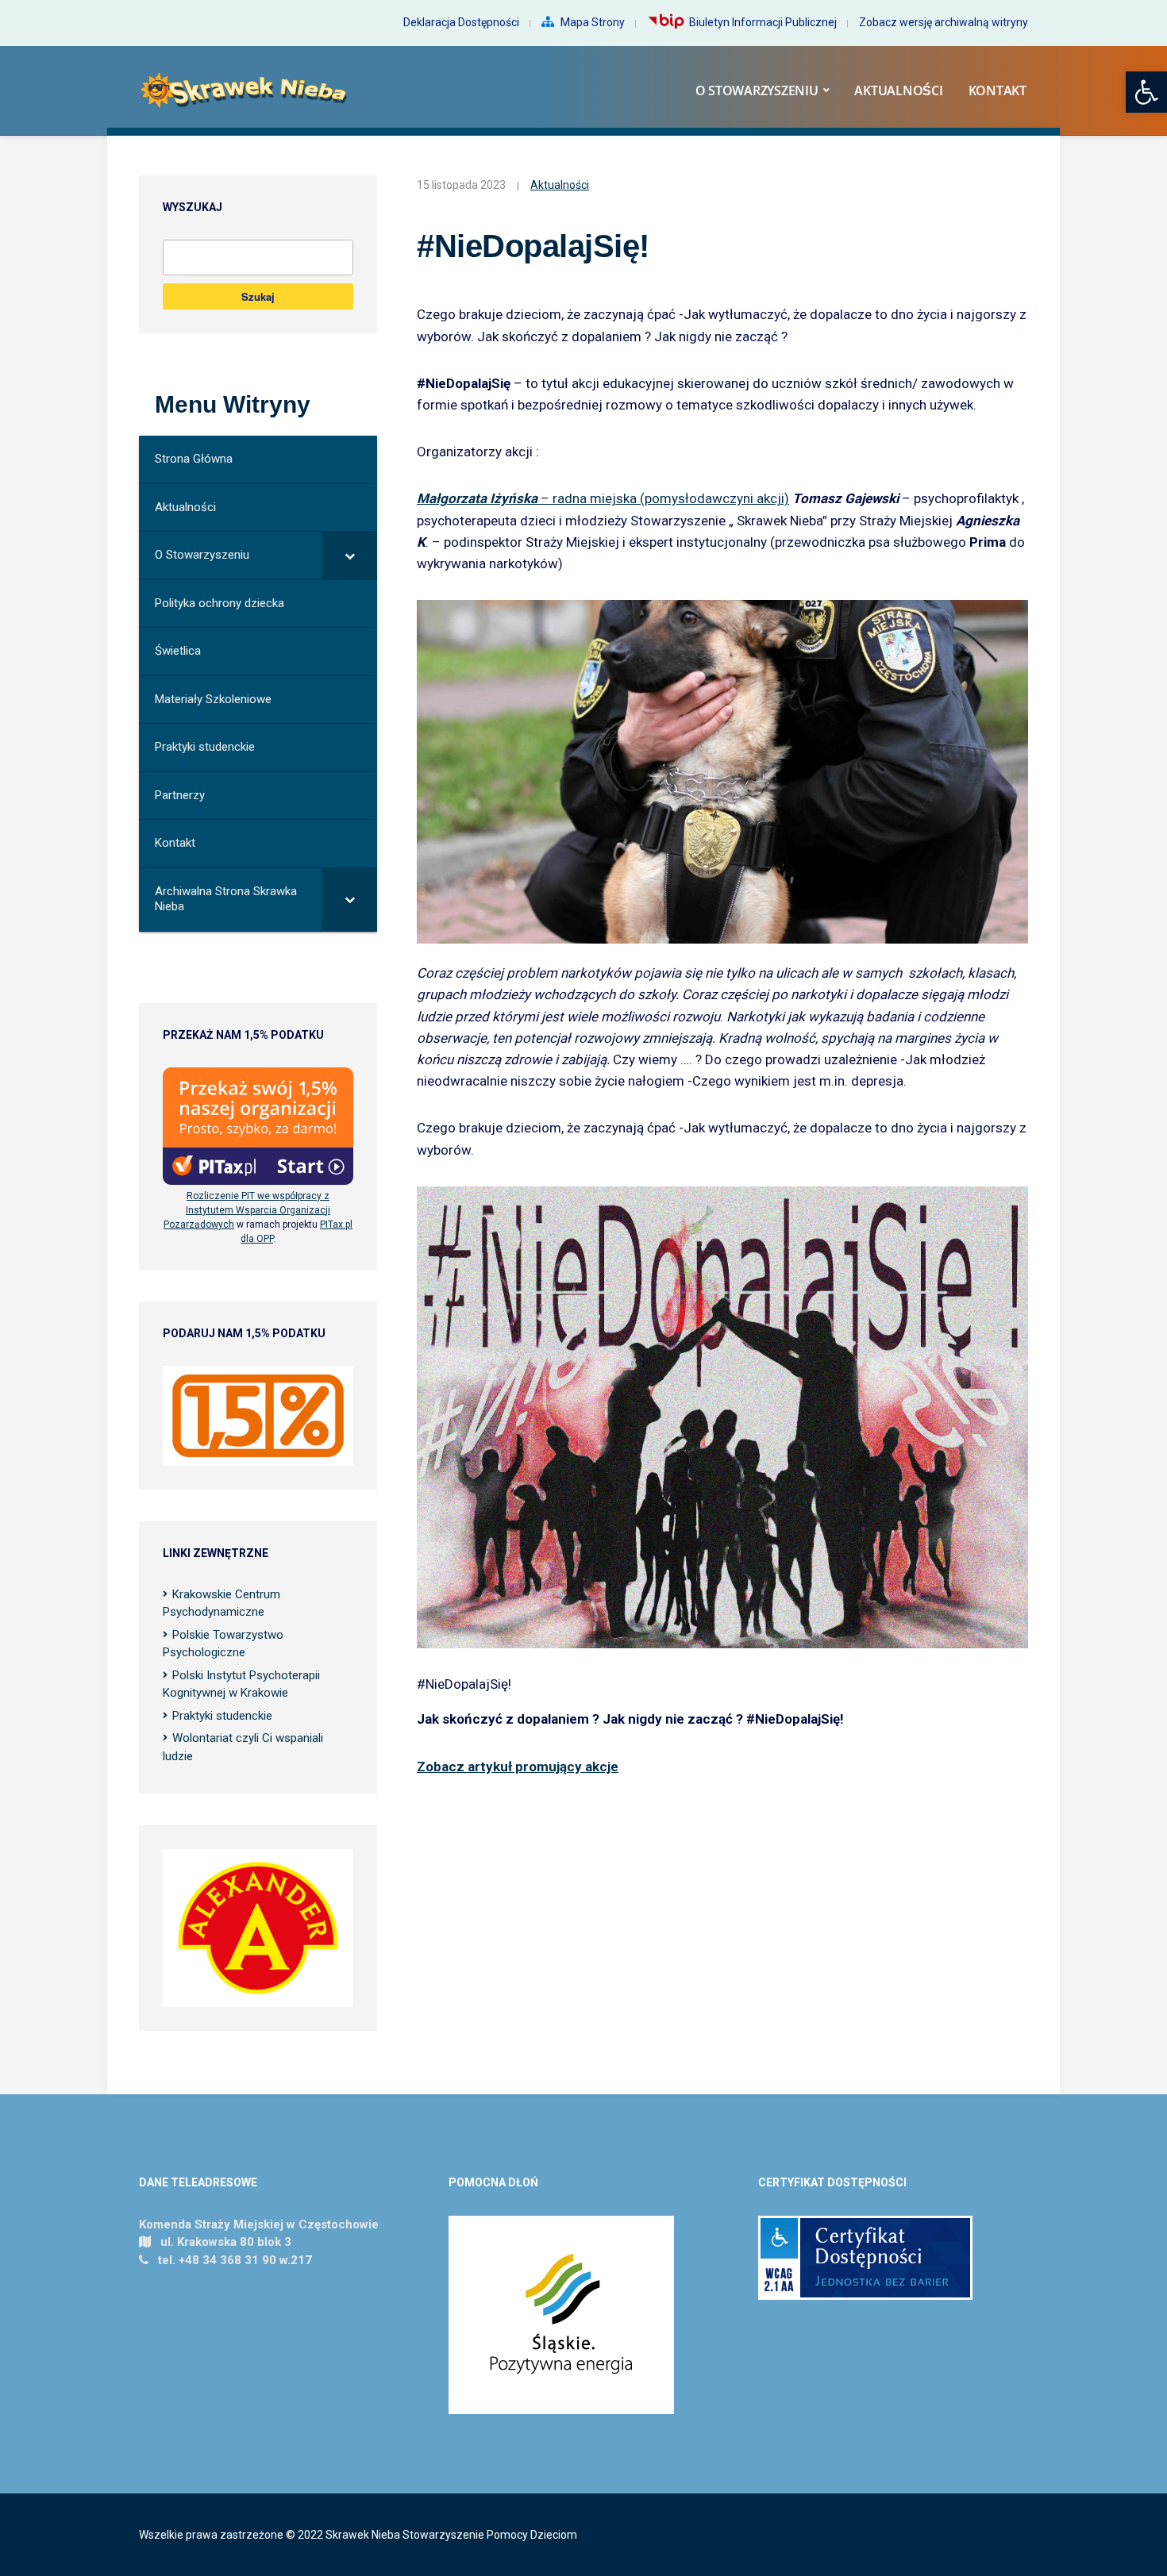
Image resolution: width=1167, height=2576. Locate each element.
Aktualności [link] (898, 90)
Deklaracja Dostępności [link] (461, 22)
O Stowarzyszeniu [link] (757, 90)
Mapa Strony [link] (593, 22)
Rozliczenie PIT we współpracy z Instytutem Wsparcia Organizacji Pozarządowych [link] (247, 1210)
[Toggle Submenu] (349, 556)
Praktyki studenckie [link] (222, 1716)
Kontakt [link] (998, 90)
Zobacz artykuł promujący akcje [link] (518, 1767)
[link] (1146, 92)
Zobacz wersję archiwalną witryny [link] (944, 22)
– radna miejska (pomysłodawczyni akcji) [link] (603, 498)
